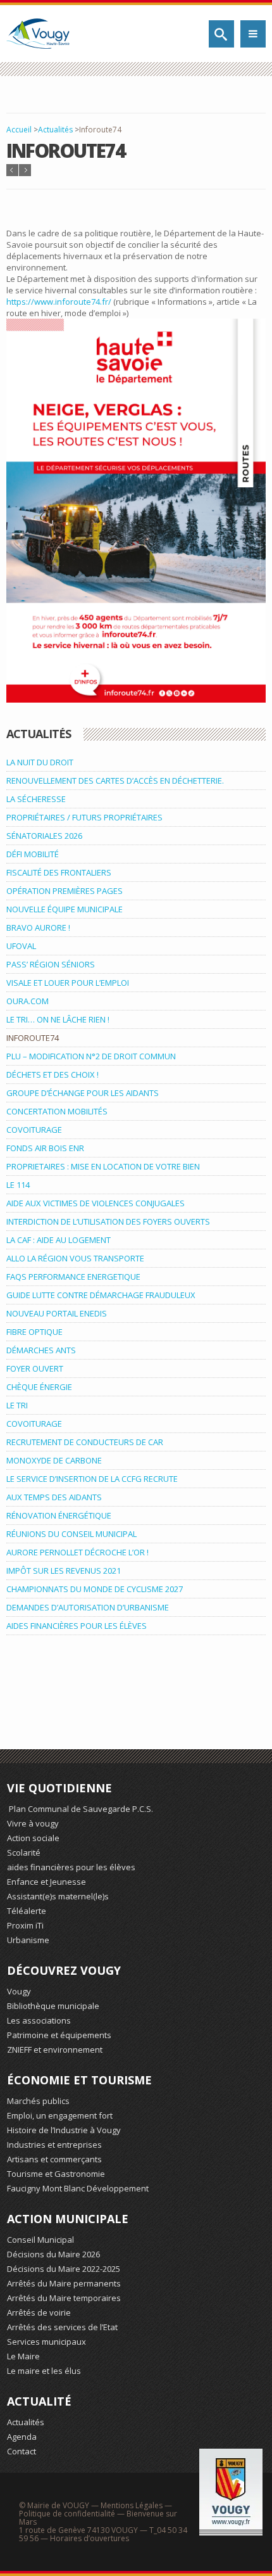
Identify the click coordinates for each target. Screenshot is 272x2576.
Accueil (19, 130)
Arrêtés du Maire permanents (64, 2283)
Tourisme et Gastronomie (56, 2174)
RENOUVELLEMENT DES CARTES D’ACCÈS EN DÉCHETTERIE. (115, 781)
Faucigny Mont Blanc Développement (78, 2188)
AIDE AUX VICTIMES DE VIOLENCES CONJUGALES (96, 1203)
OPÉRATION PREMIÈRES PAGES (65, 891)
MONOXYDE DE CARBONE (54, 1460)
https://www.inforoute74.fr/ (59, 302)
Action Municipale (68, 2219)
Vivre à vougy (33, 1823)
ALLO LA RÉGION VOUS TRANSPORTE (75, 1258)
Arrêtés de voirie (39, 2312)
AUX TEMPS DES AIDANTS (54, 1497)
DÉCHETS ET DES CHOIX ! (53, 1074)
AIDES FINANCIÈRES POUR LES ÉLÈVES (77, 1626)
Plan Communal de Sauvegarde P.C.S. (80, 1809)
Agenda (22, 2437)
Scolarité (24, 1852)
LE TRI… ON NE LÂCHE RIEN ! (58, 1019)
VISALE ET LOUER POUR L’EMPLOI (68, 983)
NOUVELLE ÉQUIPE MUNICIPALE (65, 909)
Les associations (39, 2020)
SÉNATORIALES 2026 (44, 836)
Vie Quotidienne (59, 1788)
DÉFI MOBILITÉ (33, 854)
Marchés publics (38, 2101)
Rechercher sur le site (221, 34)
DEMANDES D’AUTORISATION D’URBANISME (88, 1607)
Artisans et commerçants (54, 2159)
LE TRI (17, 1405)
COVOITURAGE (34, 1130)
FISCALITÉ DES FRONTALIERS (59, 872)
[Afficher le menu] (253, 34)
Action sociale (33, 1838)
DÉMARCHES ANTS (41, 1350)
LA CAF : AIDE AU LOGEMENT (59, 1240)
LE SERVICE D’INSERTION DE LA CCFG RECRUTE (92, 1479)
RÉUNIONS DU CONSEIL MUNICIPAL (71, 1534)
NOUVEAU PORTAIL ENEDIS (57, 1313)
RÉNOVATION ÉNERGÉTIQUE (59, 1515)
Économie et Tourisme (79, 2080)
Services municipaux (46, 2342)
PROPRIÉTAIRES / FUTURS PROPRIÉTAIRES (84, 817)
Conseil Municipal (40, 2240)
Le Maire (23, 2356)
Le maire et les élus (44, 2371)
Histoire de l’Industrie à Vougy (64, 2130)
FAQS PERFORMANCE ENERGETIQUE (73, 1277)
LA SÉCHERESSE (36, 799)
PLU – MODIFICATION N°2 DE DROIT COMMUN (91, 1056)
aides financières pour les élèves (71, 1867)
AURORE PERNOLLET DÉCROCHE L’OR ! (77, 1552)
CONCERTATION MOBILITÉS (57, 1111)
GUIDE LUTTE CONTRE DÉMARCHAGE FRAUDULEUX (101, 1295)
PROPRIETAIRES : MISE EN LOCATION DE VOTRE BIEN (103, 1166)
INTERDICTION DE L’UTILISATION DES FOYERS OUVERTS (108, 1221)
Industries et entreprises (54, 2145)
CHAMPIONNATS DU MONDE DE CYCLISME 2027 (95, 1589)
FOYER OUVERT (35, 1368)
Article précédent (12, 170)
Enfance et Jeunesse (46, 1882)
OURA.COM (28, 1001)
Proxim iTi (25, 1925)
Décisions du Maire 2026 (53, 2254)
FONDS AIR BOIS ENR (45, 1148)
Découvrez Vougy (64, 1970)
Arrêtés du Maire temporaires (64, 2298)
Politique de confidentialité (67, 2514)
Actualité (39, 2401)
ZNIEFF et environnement (55, 2050)
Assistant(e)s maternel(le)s (58, 1896)
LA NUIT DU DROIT (40, 762)
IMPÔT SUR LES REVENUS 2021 (64, 1571)
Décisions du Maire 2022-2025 (64, 2269)
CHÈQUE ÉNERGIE (39, 1387)
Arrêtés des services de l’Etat (62, 2327)
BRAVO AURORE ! (38, 928)
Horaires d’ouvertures (90, 2538)
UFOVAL (21, 946)
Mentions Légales (132, 2505)
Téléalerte (27, 1911)
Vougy (19, 1991)
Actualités (55, 130)
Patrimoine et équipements (59, 2035)
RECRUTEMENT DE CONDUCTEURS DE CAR (85, 1442)
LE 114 (18, 1185)
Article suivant (25, 170)
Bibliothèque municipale (53, 2006)
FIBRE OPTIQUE (34, 1332)
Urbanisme (28, 1940)
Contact (22, 2451)
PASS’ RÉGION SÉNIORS (51, 964)
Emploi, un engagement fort (60, 2115)
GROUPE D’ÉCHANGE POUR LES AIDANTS (83, 1093)
